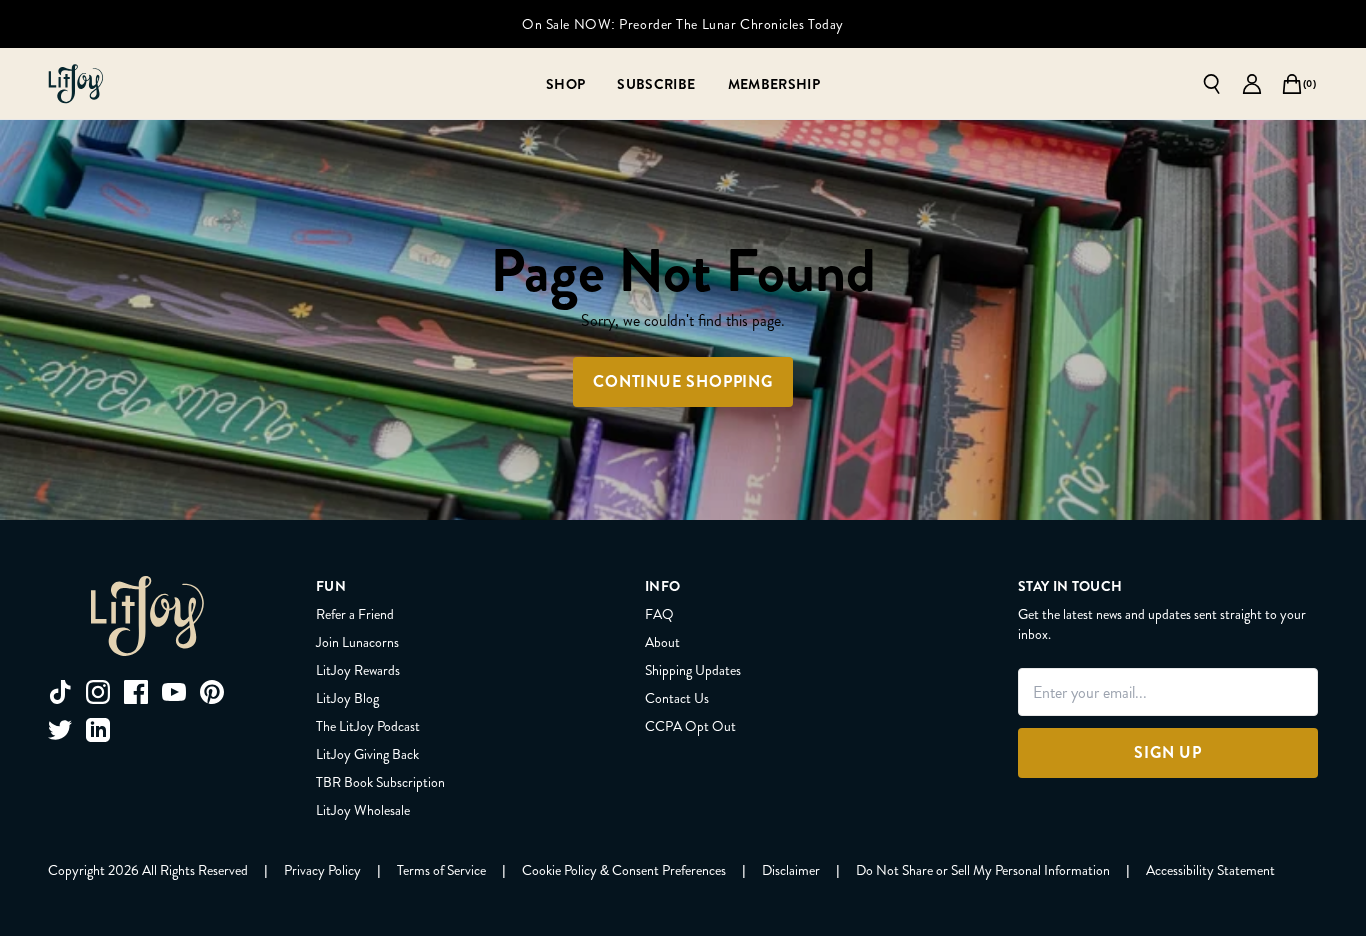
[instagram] (98, 692)
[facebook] (136, 692)
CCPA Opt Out (690, 726)
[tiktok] (60, 692)
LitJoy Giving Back (367, 754)
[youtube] (174, 692)
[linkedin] (98, 730)
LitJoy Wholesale (363, 810)
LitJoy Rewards (358, 670)
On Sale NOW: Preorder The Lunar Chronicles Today (683, 24)
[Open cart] (1292, 84)
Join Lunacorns (357, 642)
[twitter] (60, 730)
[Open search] (1212, 84)
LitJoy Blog (347, 698)
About (662, 642)
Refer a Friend (355, 614)
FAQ (659, 614)
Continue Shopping (683, 381)
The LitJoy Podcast (368, 726)
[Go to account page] (1252, 84)
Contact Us (677, 698)
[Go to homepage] (76, 84)
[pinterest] (212, 692)
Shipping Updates (693, 670)
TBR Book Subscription (380, 782)
